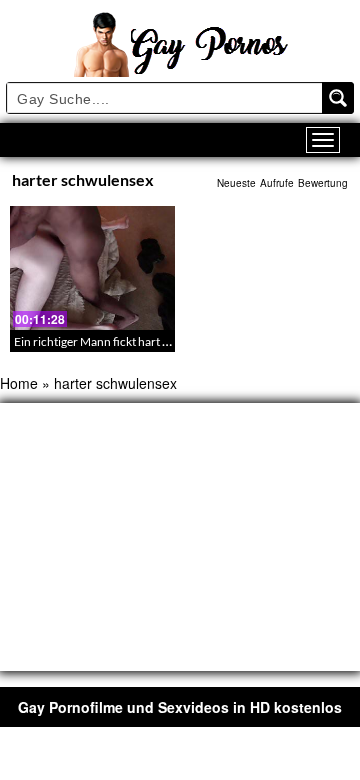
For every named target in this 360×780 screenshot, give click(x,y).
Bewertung (323, 183)
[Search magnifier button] (338, 98)
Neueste (236, 183)
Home (19, 383)
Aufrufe (277, 183)
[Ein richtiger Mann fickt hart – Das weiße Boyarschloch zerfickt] (92, 268)
